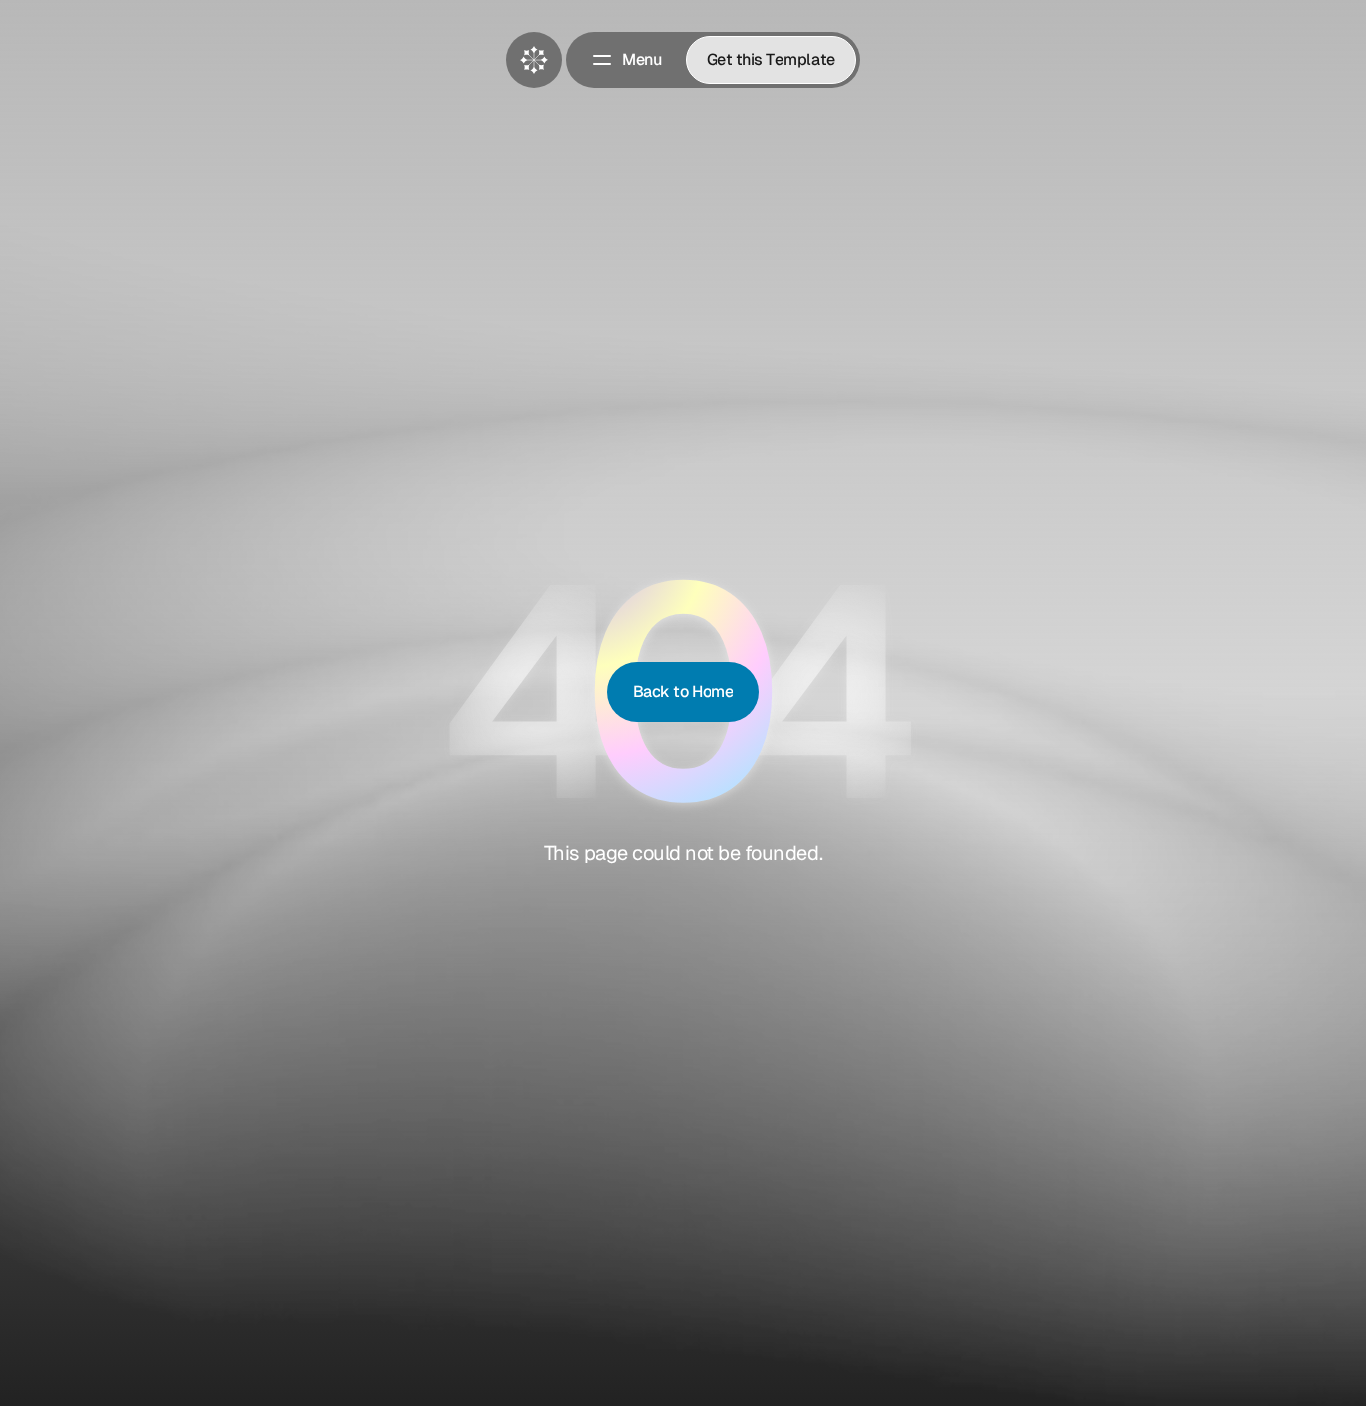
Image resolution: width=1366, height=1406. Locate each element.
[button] (625, 60)
